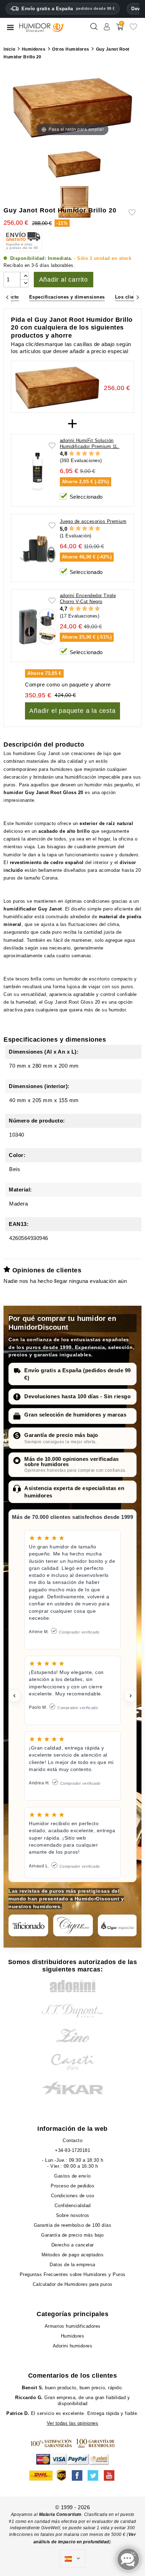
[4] (91, 454)
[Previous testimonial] (14, 1696)
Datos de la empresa (72, 2265)
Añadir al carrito (64, 280)
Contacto (72, 2140)
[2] (78, 454)
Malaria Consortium (60, 2514)
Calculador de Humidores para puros (73, 2284)
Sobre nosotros (73, 2215)
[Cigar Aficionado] (28, 1925)
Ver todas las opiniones (73, 2423)
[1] (72, 454)
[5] (98, 454)
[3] (85, 454)
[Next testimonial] (131, 1696)
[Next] (138, 297)
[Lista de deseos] (133, 29)
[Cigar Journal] (73, 1925)
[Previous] (7, 297)
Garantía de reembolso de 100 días (73, 2225)
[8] (91, 609)
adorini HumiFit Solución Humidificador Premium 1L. (90, 443)
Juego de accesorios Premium (93, 521)
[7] (88, 609)
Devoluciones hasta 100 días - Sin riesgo (77, 1396)
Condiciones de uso (73, 2196)
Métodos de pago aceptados (73, 2255)
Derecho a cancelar (73, 2245)
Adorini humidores (73, 2346)
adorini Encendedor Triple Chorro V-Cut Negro (88, 599)
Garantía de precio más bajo (61, 1435)
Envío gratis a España (68, 9)
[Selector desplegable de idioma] (72, 2559)
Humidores (73, 2336)
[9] (94, 609)
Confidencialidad (73, 2206)
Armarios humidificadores (73, 2326)
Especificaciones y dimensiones (67, 297)
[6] (85, 609)
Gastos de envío (72, 2176)
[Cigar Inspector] (118, 1925)
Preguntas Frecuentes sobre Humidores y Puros (73, 2274)
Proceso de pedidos (72, 2186)
